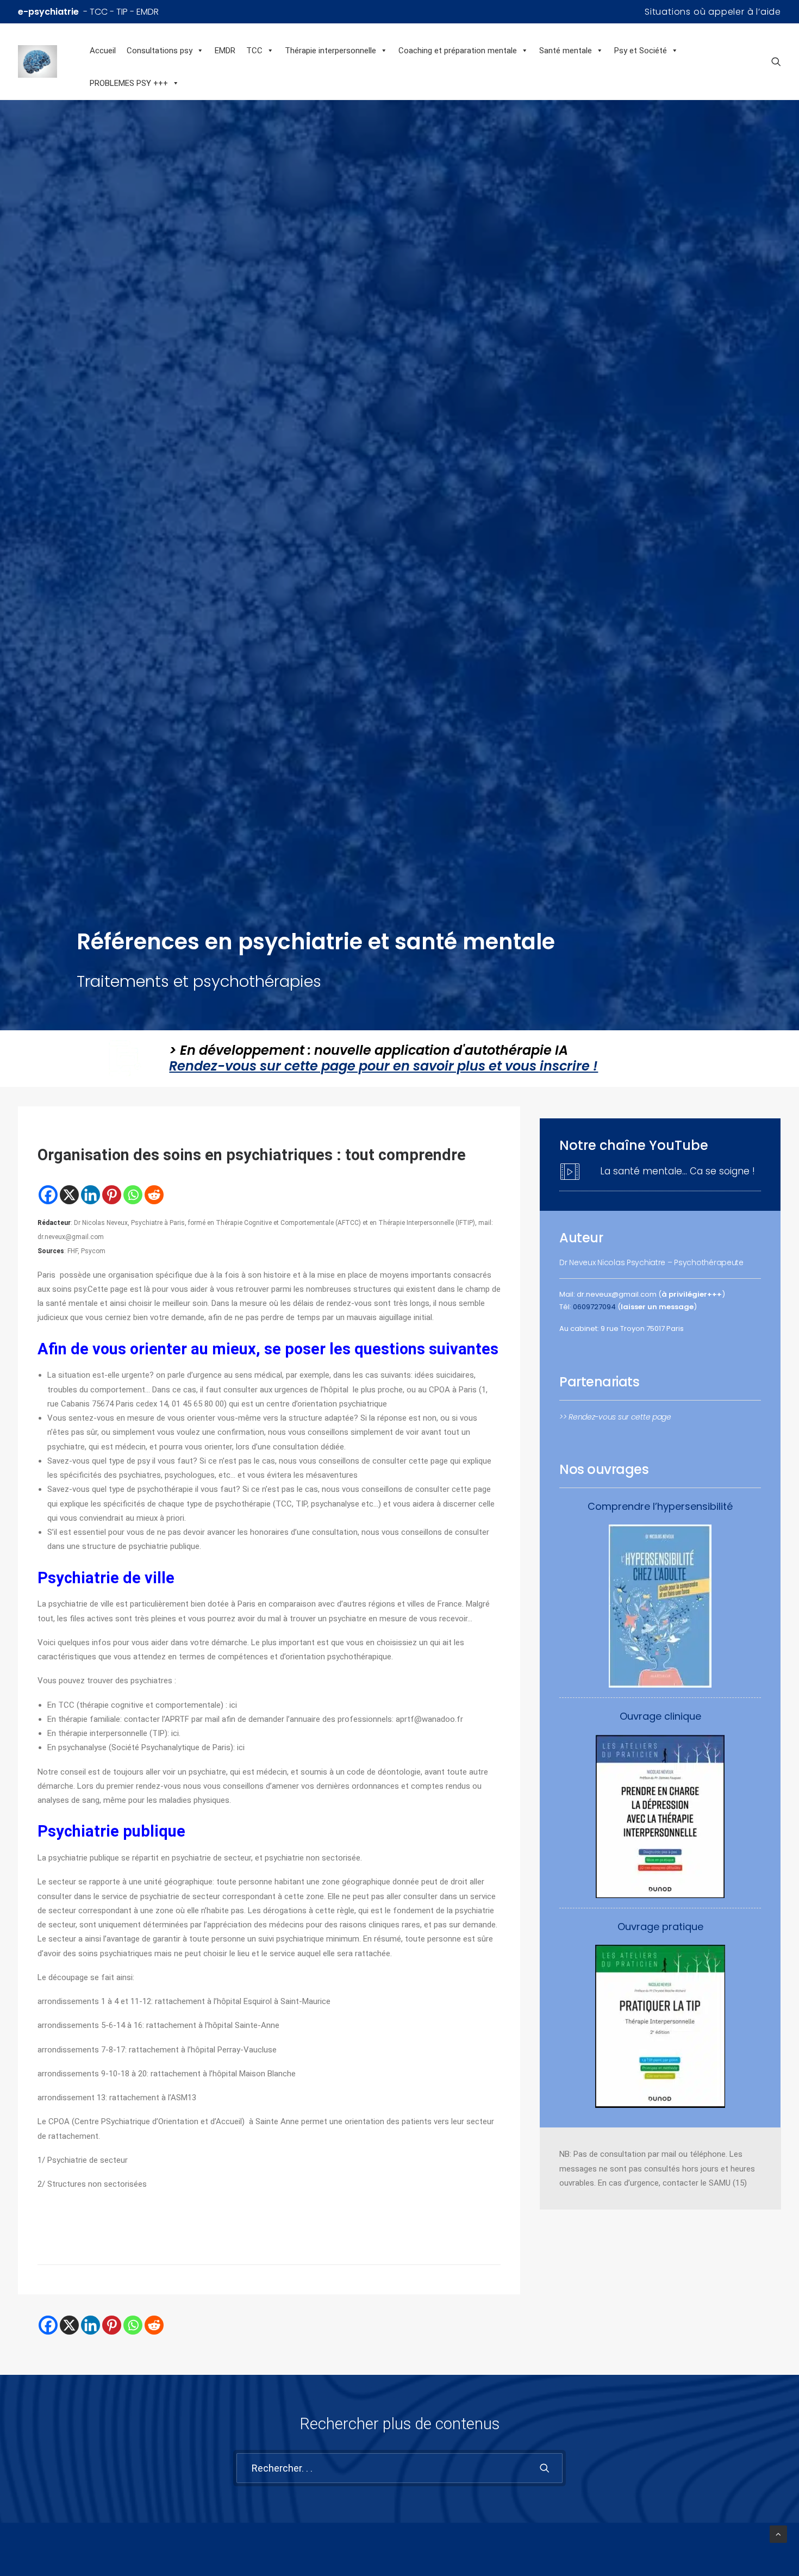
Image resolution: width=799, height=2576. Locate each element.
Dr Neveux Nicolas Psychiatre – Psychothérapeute (651, 1262)
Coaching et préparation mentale (458, 51)
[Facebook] (48, 1195)
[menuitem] (713, 12)
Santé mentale (566, 51)
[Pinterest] (112, 1195)
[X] (69, 1195)
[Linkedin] (90, 1195)
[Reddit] (154, 1195)
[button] (776, 61)
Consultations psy (160, 51)
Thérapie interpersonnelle (330, 51)
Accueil (103, 51)
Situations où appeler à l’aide (713, 12)
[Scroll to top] (778, 2534)
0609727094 (594, 1307)
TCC (254, 51)
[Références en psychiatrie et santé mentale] (51, 61)
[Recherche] (399, 2468)
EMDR (225, 51)
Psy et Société (641, 51)
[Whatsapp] (133, 1195)
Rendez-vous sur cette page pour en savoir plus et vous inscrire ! (383, 1066)
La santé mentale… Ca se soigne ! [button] (678, 1171)
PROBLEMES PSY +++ (129, 83)
